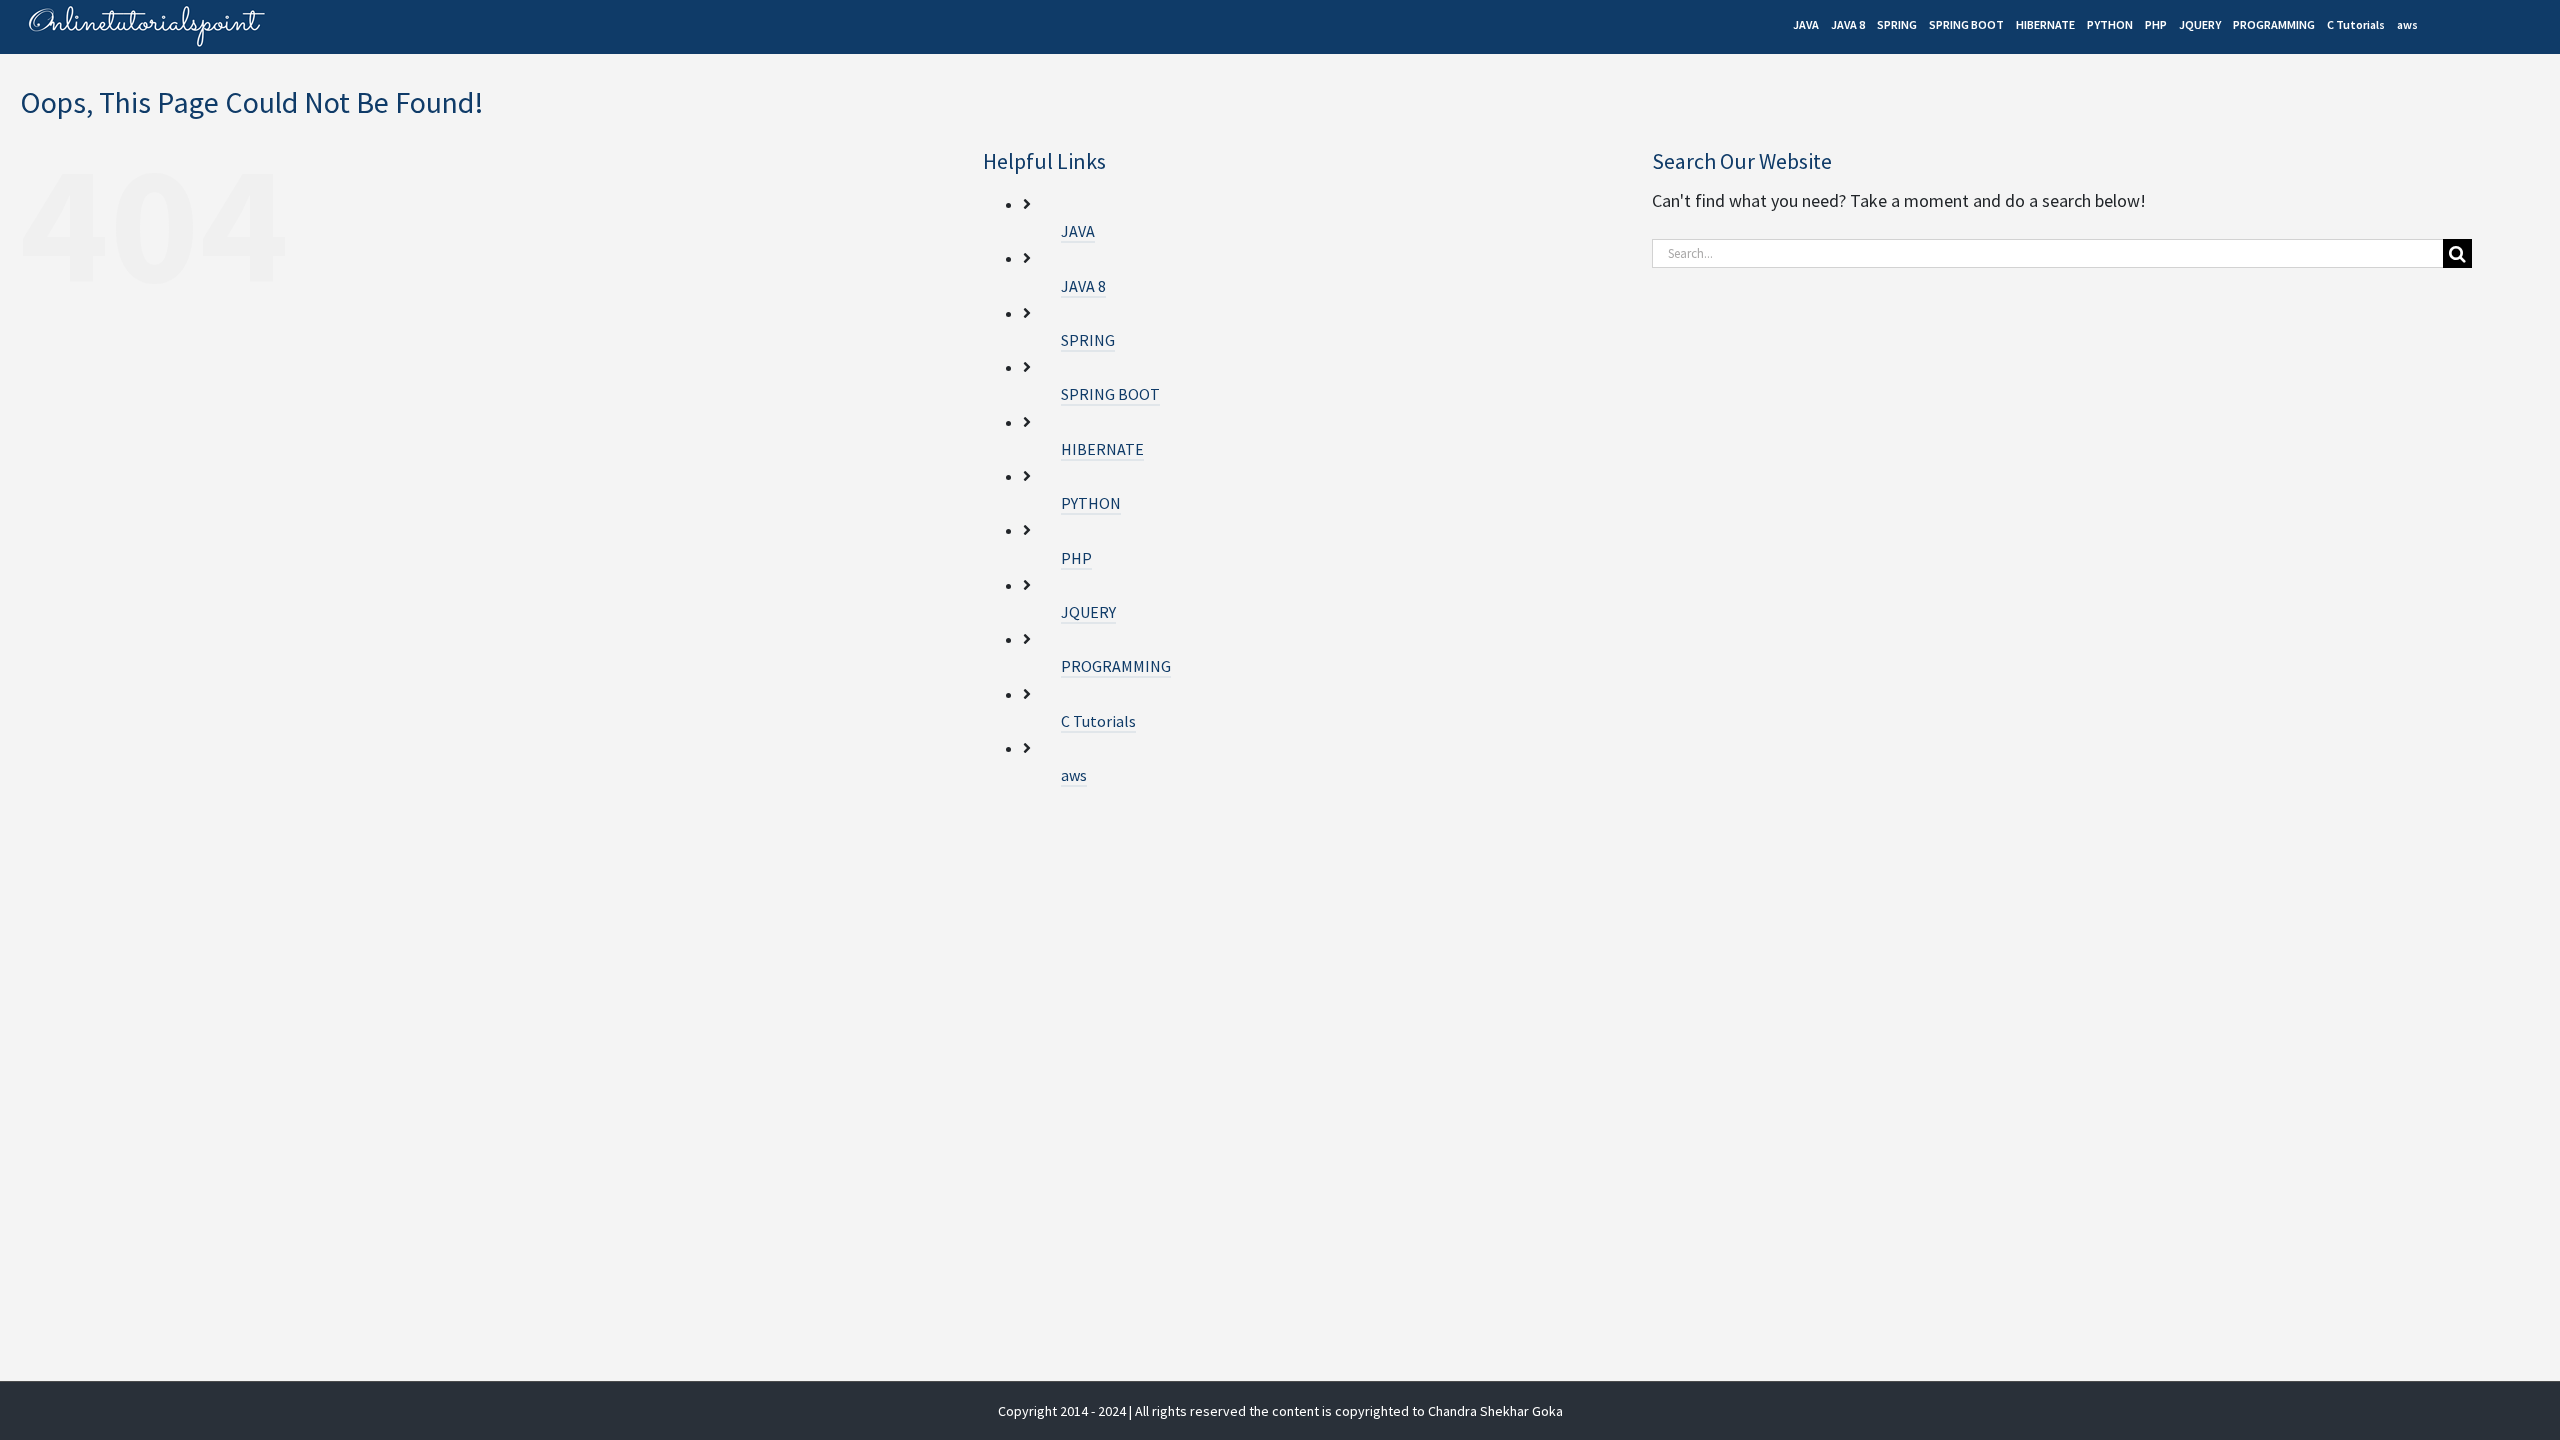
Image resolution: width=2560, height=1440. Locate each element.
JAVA (1078, 231)
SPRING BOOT (1110, 394)
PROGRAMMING (1116, 666)
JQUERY (1088, 612)
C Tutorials (1098, 721)
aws (1074, 775)
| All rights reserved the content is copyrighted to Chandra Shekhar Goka (1346, 1411)
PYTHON (1091, 503)
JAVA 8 (1083, 286)
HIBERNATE (1102, 449)
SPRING (1088, 340)
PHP (1076, 558)
